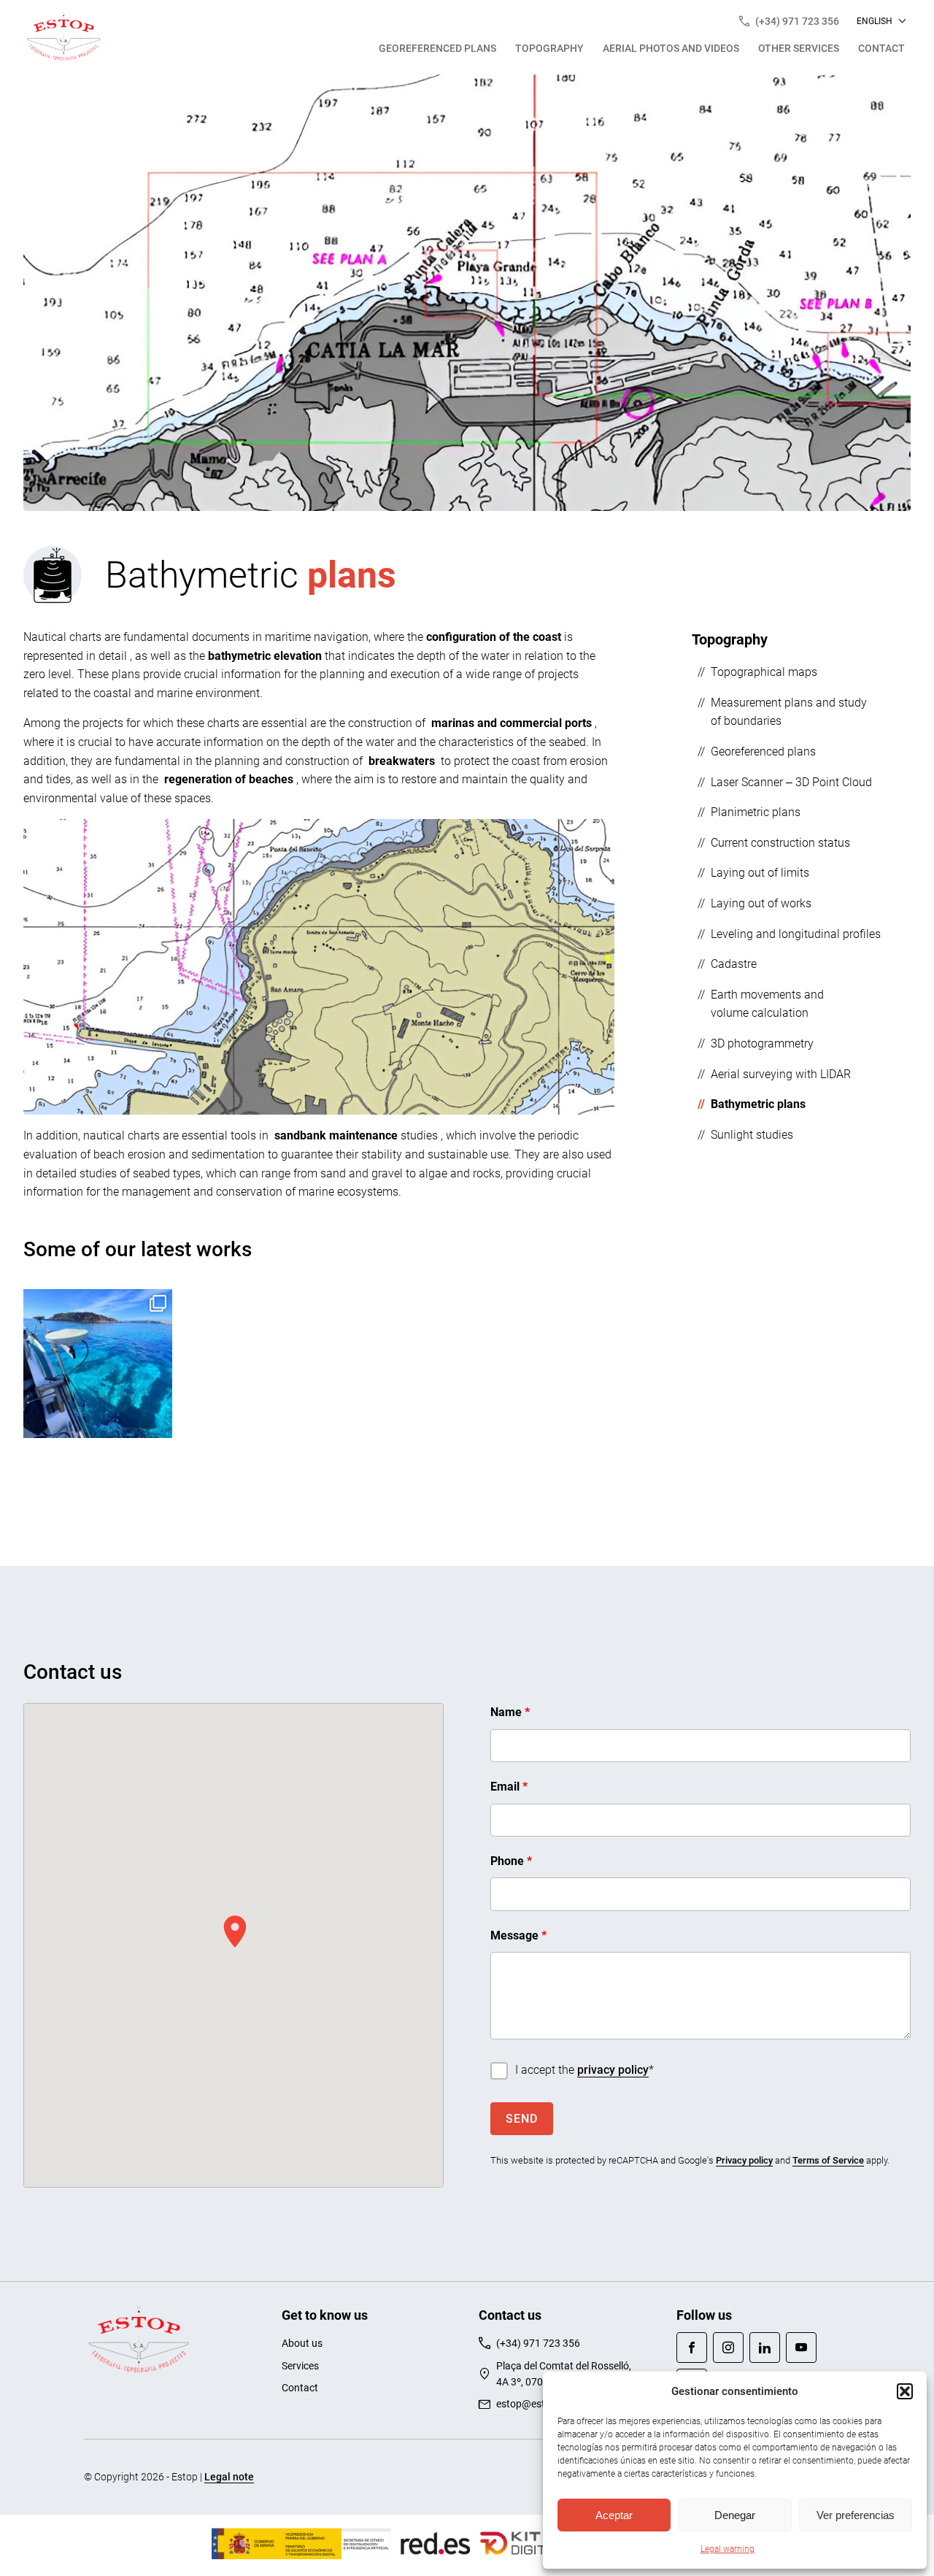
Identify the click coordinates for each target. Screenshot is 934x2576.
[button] (905, 2391)
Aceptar (614, 2515)
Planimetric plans (756, 812)
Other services (799, 48)
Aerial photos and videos (671, 48)
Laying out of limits (760, 873)
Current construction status (780, 843)
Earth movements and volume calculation (767, 1004)
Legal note (229, 2477)
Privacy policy (744, 2160)
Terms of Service (828, 2160)
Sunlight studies (752, 1135)
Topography (549, 48)
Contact (881, 48)
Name (510, 1712)
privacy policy (613, 2070)
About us (302, 2343)
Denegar (735, 2515)
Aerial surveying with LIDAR (781, 1073)
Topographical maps (764, 672)
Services (300, 2366)
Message (518, 1935)
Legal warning (727, 2549)
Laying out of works (761, 903)
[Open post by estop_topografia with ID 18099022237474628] (98, 1364)
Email (509, 1787)
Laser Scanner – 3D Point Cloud (791, 781)
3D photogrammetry (762, 1043)
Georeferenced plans (437, 48)
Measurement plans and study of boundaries (789, 712)
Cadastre (734, 964)
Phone (511, 1861)
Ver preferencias (856, 2515)
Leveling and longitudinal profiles (796, 933)
